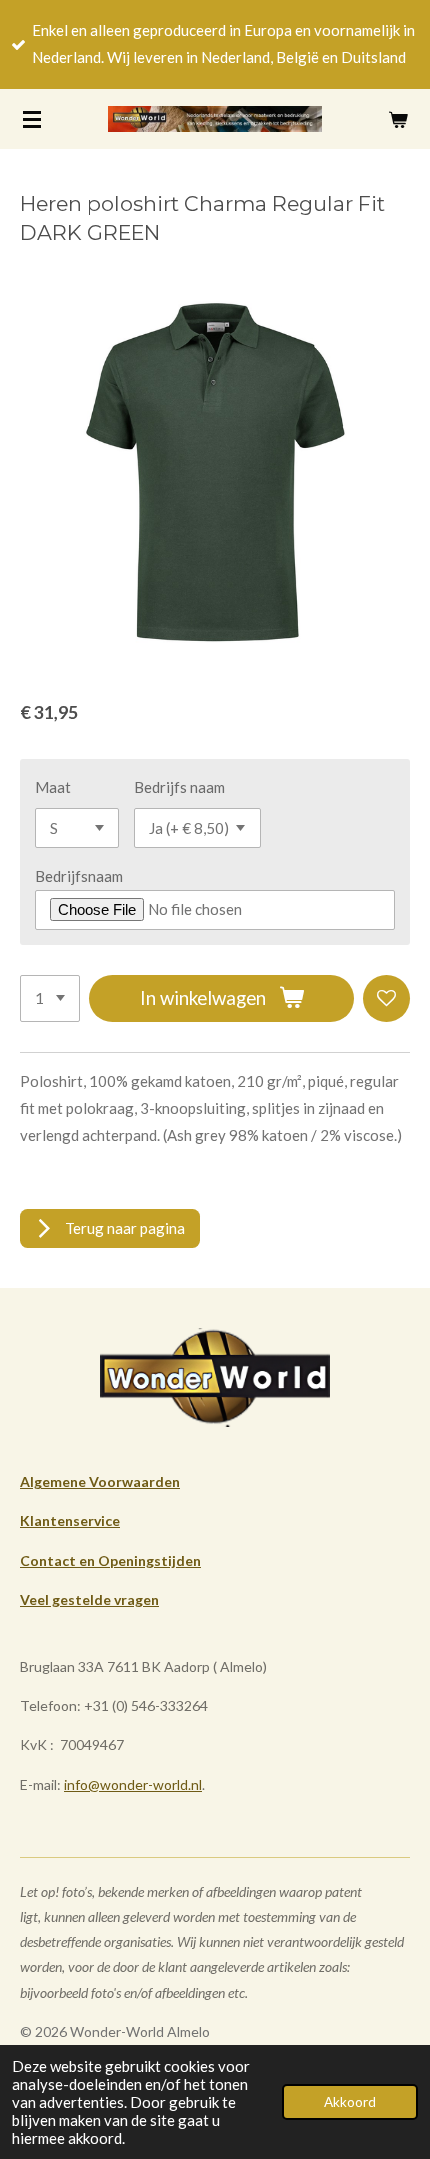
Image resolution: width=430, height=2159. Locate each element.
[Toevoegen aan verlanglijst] (386, 998)
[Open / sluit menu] (32, 119)
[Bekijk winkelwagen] (398, 119)
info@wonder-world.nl (133, 1784)
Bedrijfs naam (179, 787)
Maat (53, 787)
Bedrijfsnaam (79, 876)
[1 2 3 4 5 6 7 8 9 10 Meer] (50, 998)
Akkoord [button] (350, 2102)
